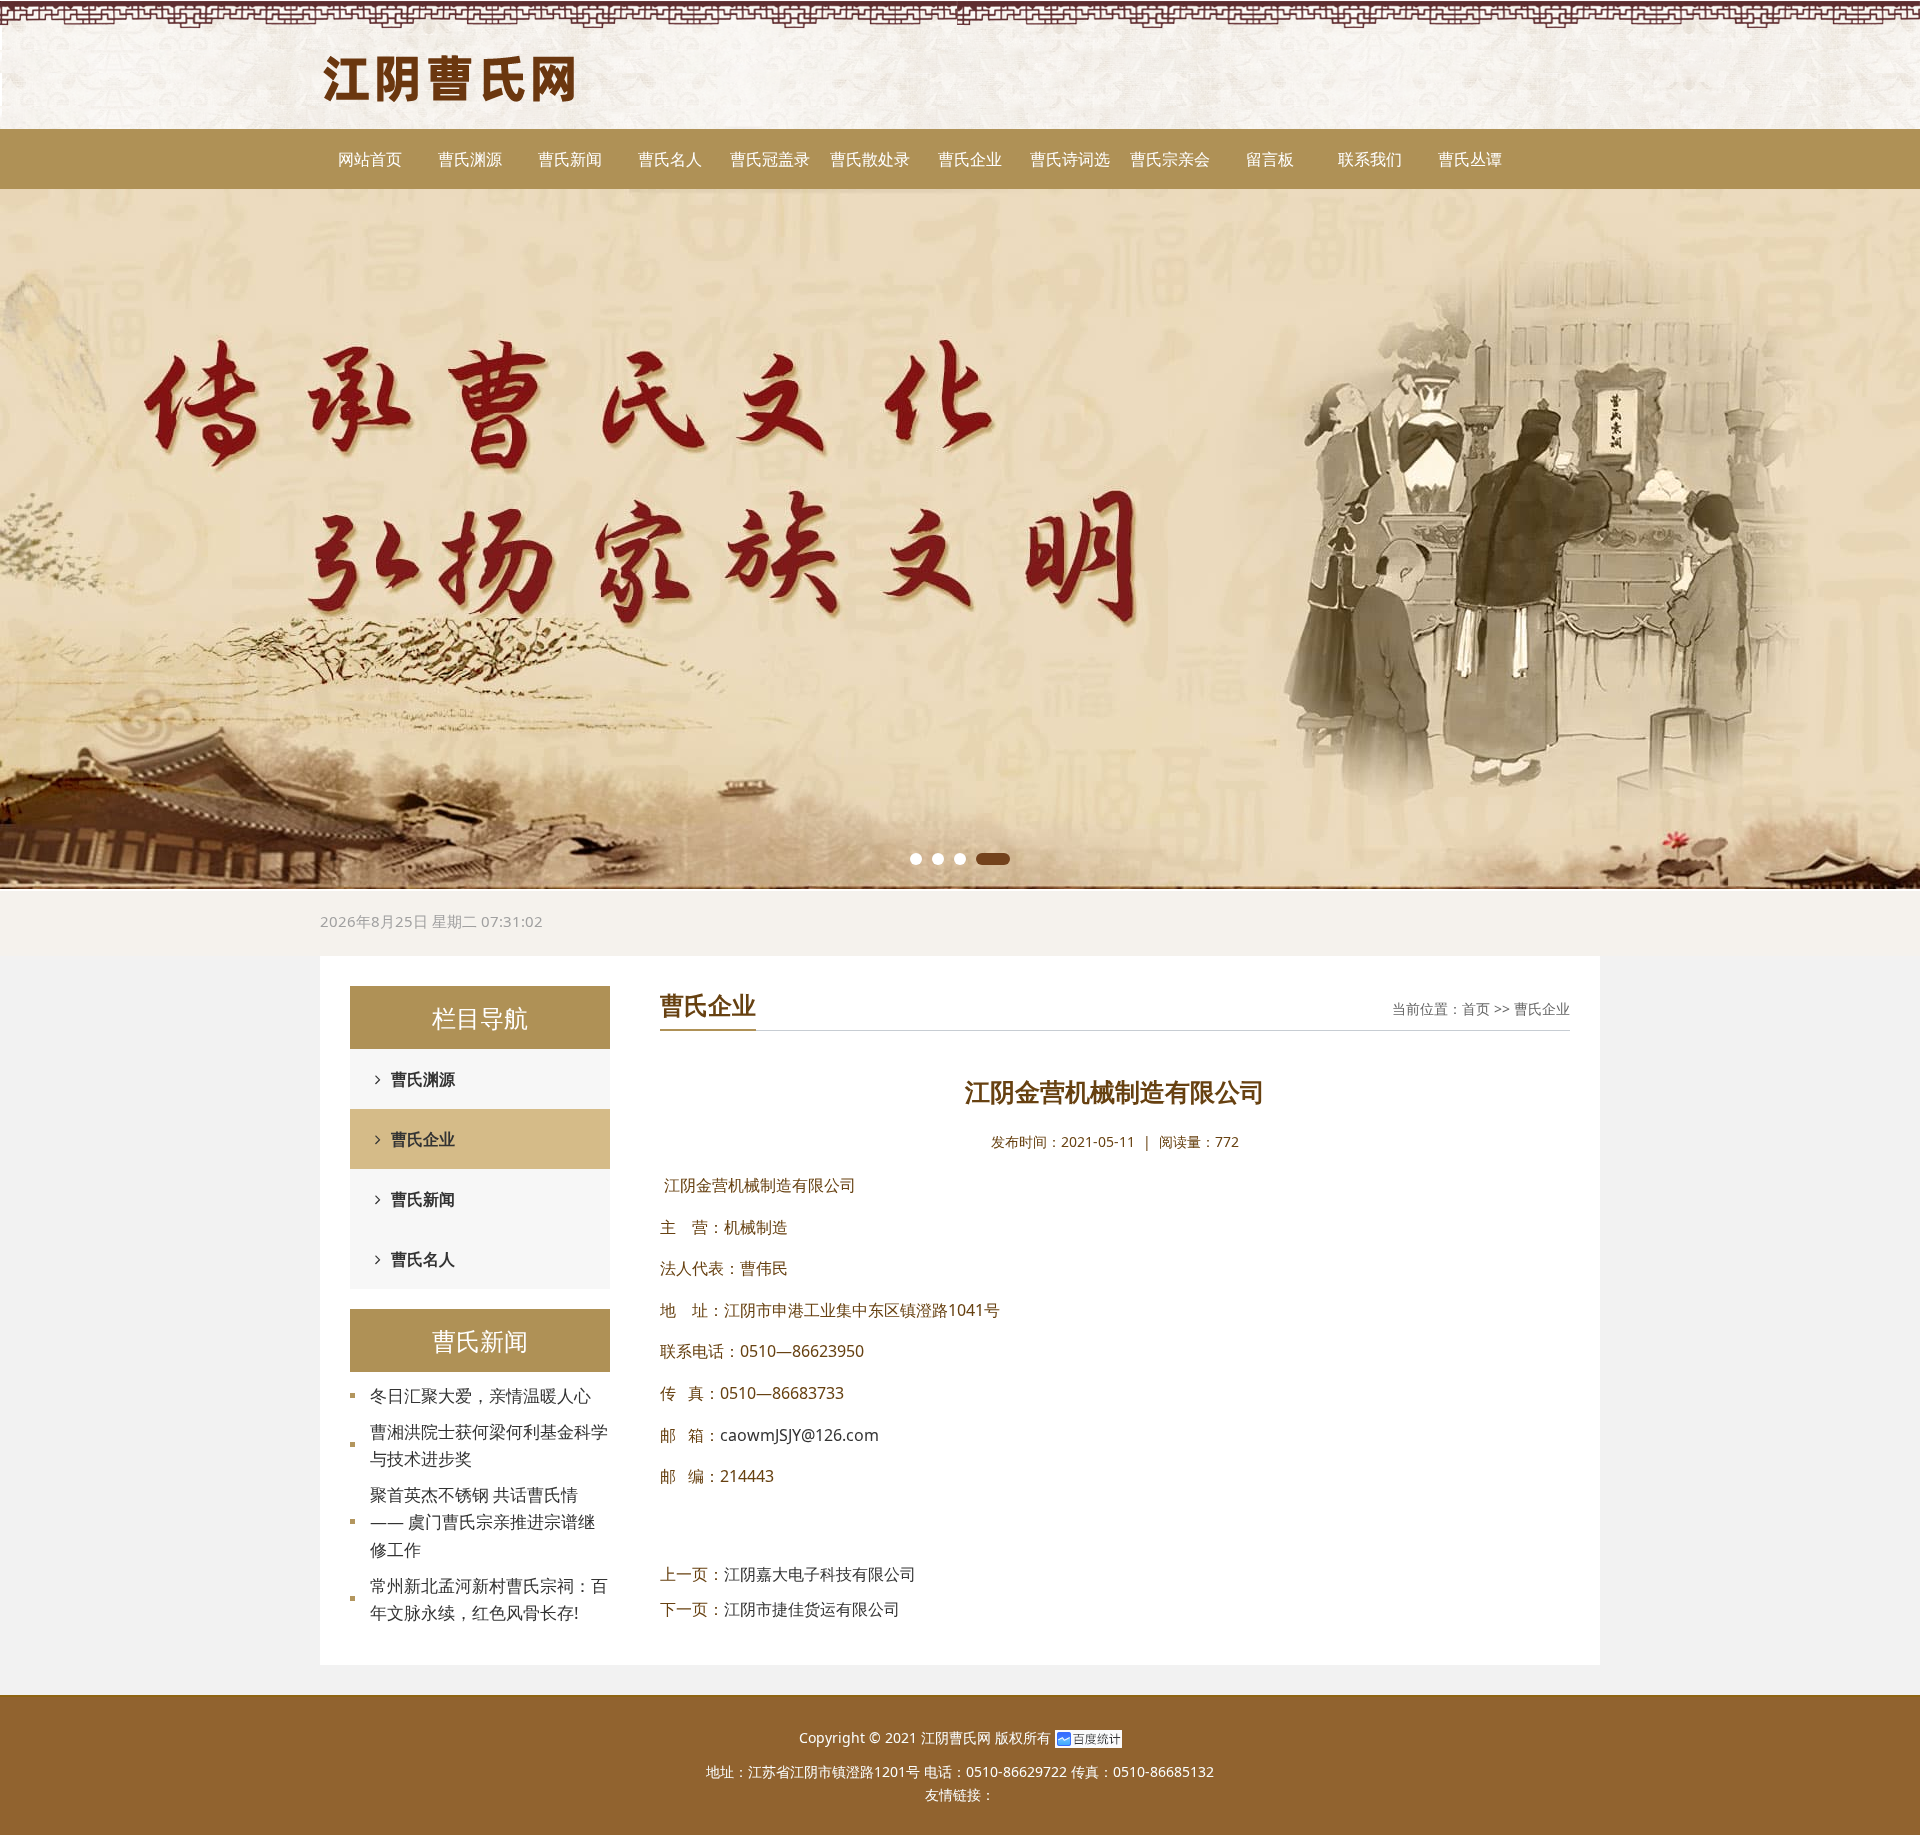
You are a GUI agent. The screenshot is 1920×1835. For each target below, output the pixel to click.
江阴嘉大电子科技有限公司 (820, 1574)
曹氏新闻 (570, 159)
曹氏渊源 (470, 159)
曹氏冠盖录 (770, 159)
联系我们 (1370, 159)
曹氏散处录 (870, 159)
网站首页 (370, 159)
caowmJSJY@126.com (799, 1435)
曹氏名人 (670, 159)
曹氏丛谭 (1470, 159)
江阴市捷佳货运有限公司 (812, 1609)
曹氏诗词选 (1070, 159)
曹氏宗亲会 (1170, 159)
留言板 (1270, 159)
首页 (1476, 1008)
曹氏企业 (970, 159)
